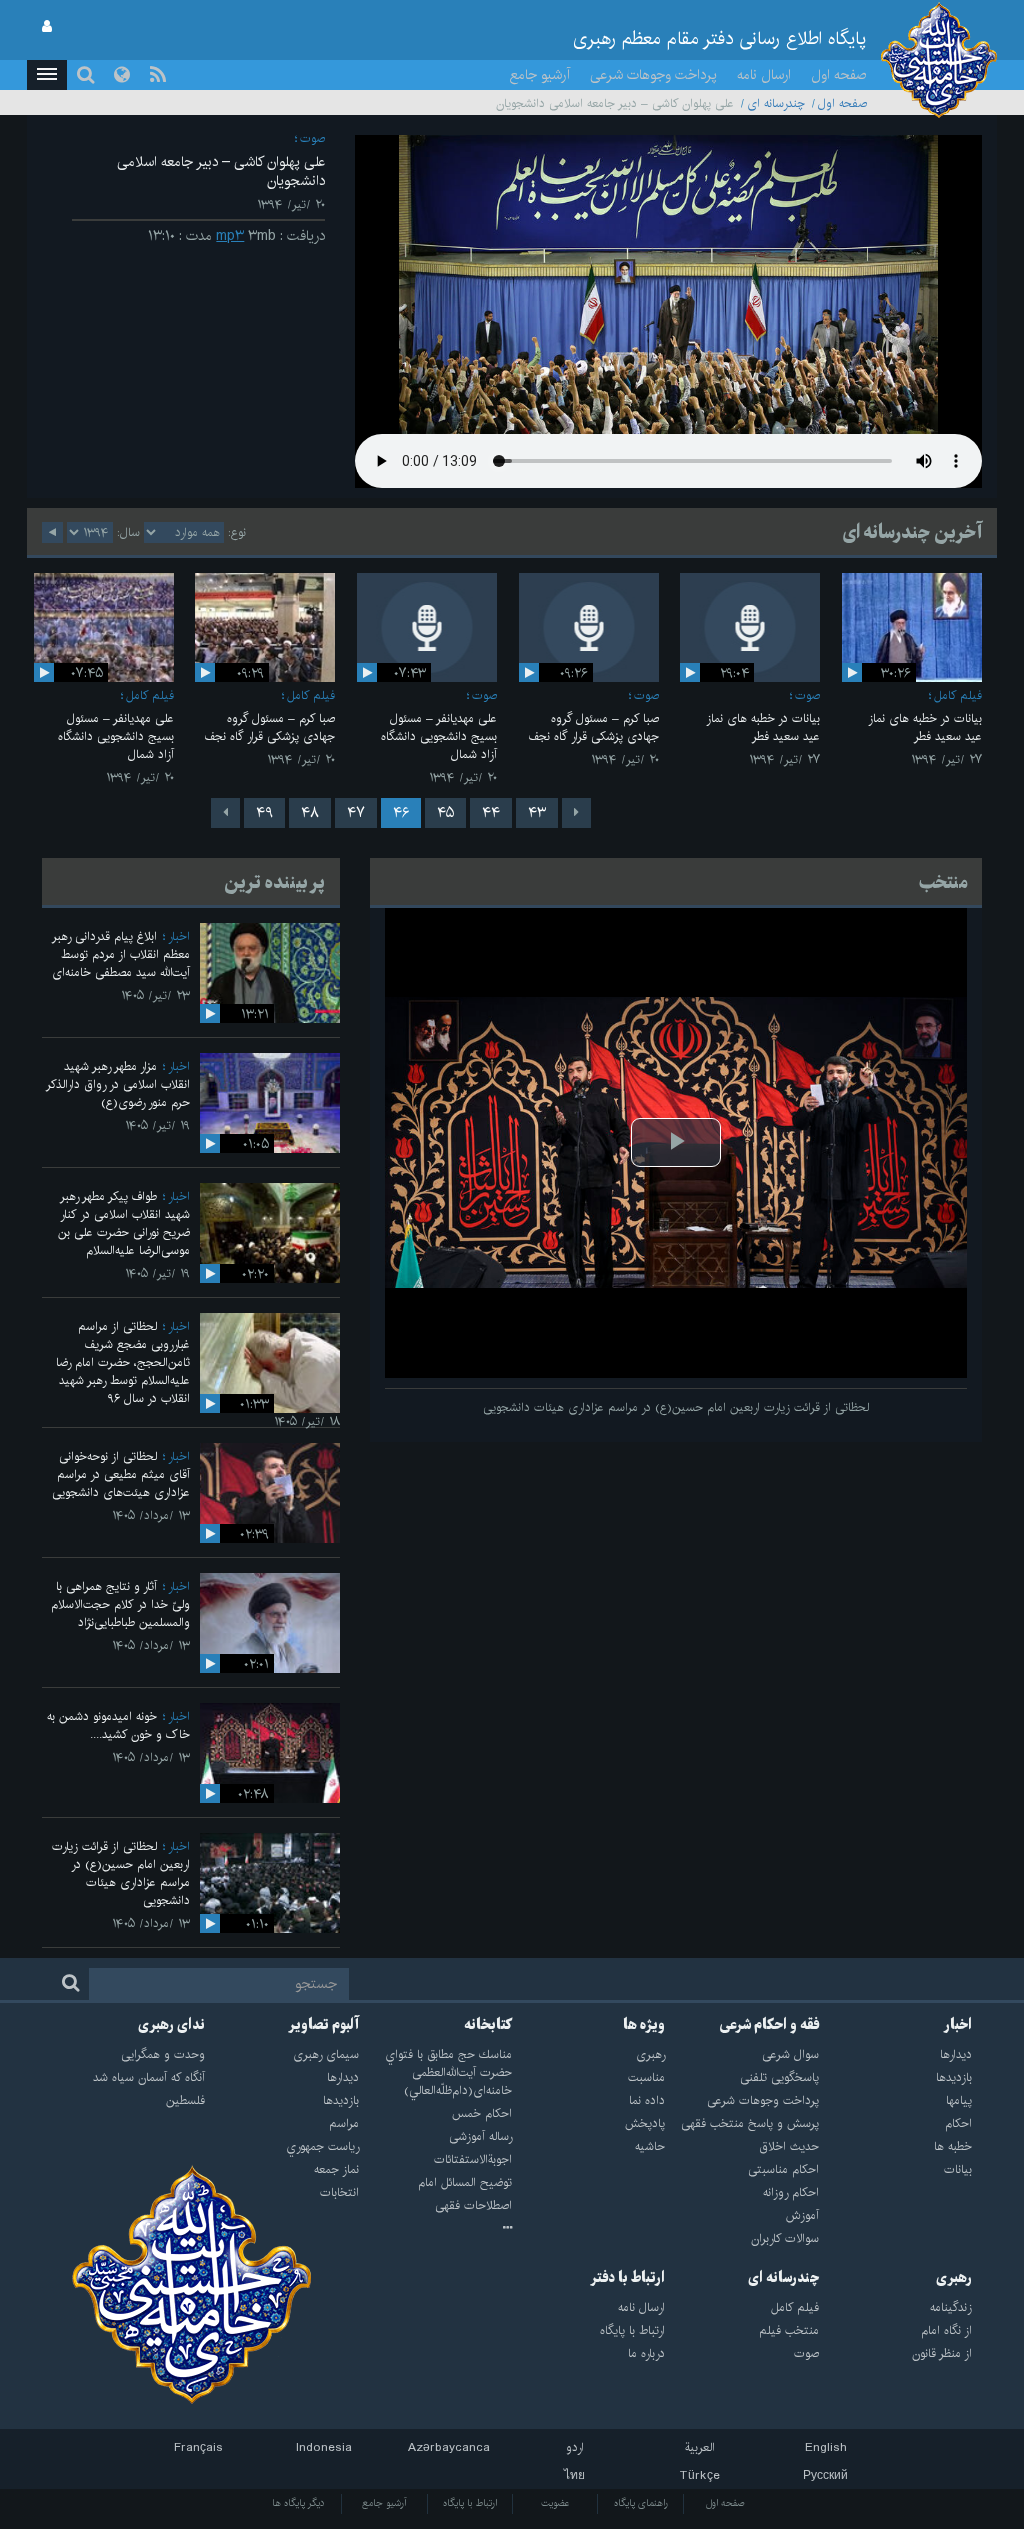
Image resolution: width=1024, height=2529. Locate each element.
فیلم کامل (958, 695)
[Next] (225, 813)
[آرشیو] (435, 2229)
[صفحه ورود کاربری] (47, 27)
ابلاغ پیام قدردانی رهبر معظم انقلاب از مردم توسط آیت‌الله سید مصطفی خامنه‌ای (121, 954)
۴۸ (310, 813)
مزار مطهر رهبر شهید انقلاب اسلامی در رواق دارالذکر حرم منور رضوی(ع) (118, 1084)
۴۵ (445, 813)
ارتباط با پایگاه (470, 2503)
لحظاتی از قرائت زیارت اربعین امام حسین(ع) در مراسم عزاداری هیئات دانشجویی (121, 1873)
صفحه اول (839, 75)
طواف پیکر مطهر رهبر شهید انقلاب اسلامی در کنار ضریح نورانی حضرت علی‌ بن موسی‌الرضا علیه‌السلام (124, 1223)
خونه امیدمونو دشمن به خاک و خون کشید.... (118, 1725)
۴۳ (537, 813)
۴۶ (401, 813)
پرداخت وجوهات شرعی (653, 75)
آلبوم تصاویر (323, 2025)
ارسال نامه (764, 75)
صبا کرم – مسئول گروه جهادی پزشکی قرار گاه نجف (593, 727)
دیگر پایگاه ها (298, 2503)
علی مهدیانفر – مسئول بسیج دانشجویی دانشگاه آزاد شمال (439, 736)
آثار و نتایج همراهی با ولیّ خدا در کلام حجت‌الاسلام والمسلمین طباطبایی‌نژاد (120, 1604)
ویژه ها (644, 2025)
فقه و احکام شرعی (769, 2025)
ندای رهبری (171, 2025)
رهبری (954, 2278)
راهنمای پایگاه (641, 2503)
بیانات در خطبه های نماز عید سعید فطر (925, 727)
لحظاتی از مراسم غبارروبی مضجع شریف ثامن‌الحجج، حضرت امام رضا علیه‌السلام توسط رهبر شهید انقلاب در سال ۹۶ (123, 1362)
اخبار (179, 936)
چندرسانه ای (776, 103)
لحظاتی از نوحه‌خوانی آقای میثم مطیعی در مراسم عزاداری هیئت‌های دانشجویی (121, 1474)
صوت (312, 138)
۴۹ (264, 813)
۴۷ (356, 813)
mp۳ (230, 236)
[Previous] (576, 813)
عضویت (555, 2503)
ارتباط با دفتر (627, 2278)
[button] (47, 75)
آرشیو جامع (540, 75)
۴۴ (491, 813)
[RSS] (158, 75)
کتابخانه (488, 2025)
